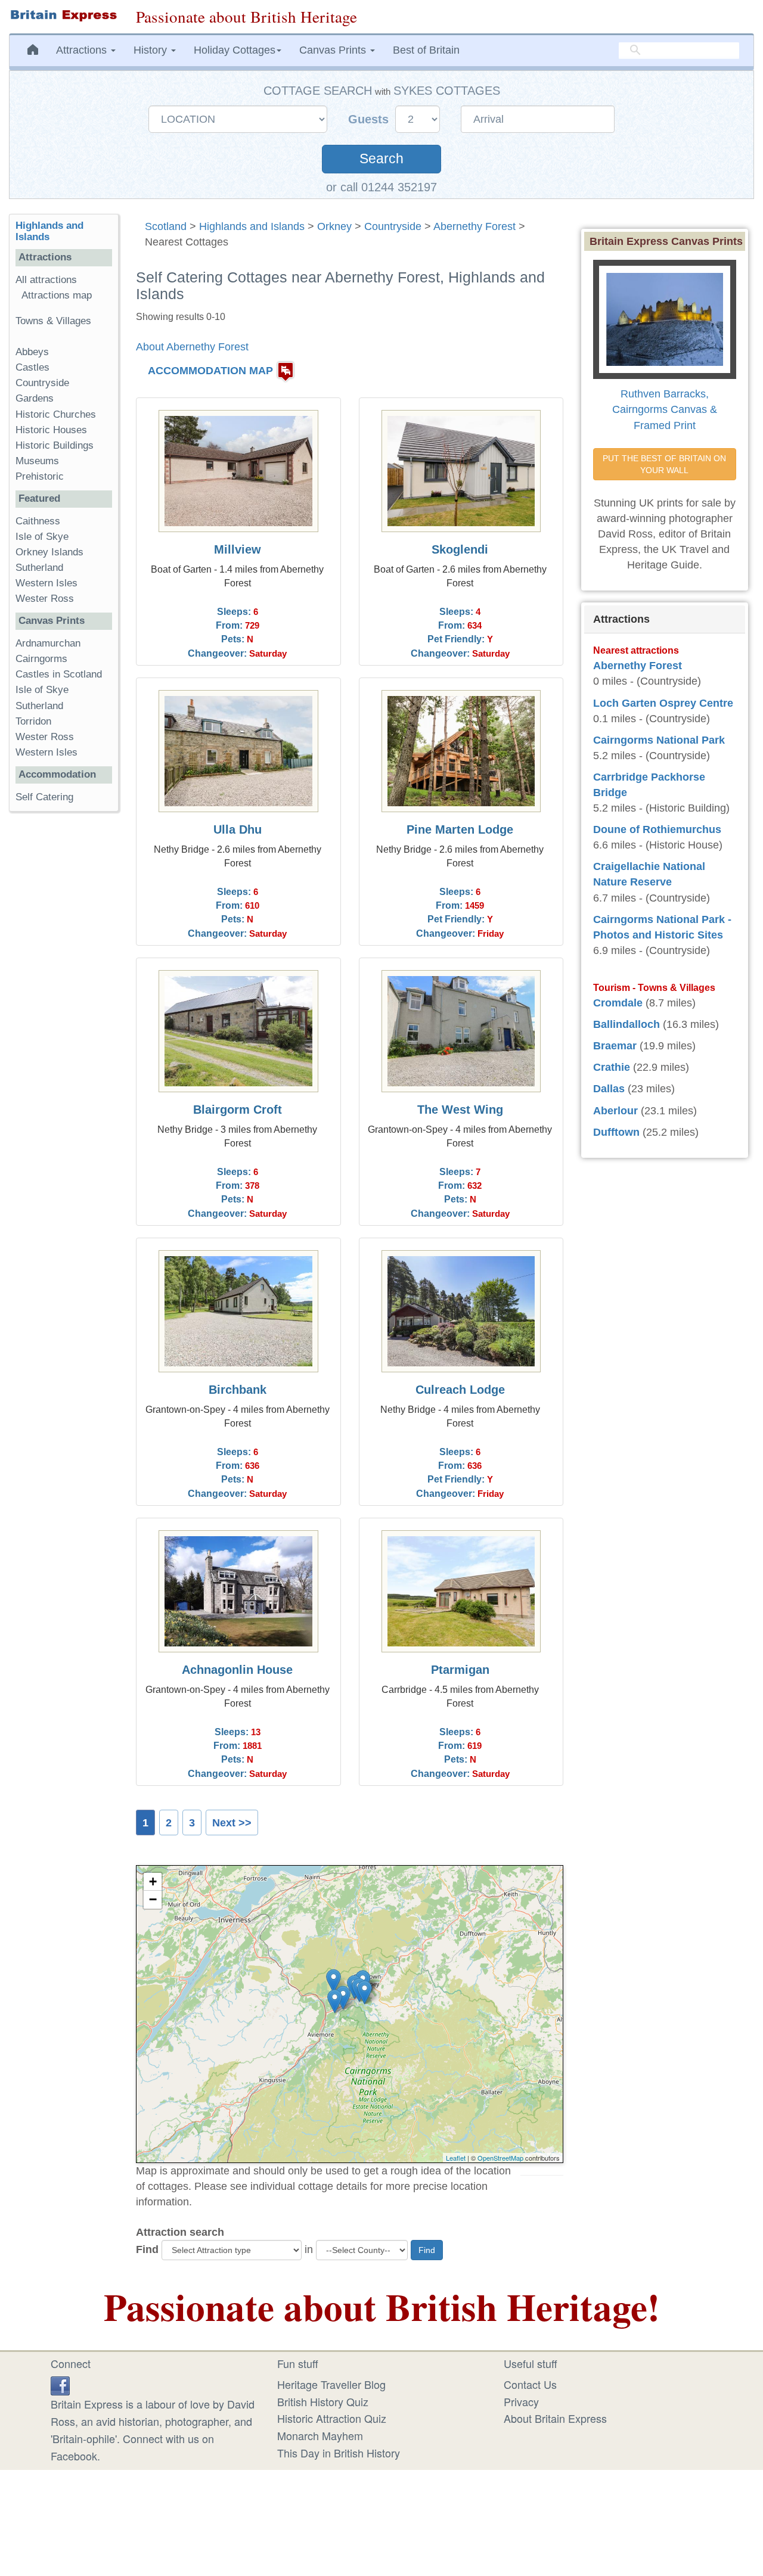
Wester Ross (45, 599)
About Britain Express (555, 2418)
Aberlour (615, 1111)
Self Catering (44, 797)
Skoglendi (460, 549)
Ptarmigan (460, 1670)
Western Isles (46, 583)
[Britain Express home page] (63, 15)
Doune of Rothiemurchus (657, 829)
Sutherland (39, 568)
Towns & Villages (53, 321)
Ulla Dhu (238, 829)
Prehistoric (40, 476)
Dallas (609, 1089)
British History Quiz (323, 2401)
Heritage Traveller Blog (331, 2384)
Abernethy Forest (474, 226)
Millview (238, 549)
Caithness (38, 521)
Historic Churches (56, 414)
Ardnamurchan (48, 643)
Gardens (35, 398)
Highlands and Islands (252, 226)
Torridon (33, 721)
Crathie (612, 1067)
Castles (32, 367)
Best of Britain (426, 50)
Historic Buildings (55, 445)
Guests (370, 119)
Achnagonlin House (237, 1670)
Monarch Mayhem (320, 2435)
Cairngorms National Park (659, 740)
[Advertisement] (64, 1005)
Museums (37, 461)
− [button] (153, 1899)
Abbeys (32, 352)
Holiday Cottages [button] (235, 50)
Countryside (393, 226)
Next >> (232, 1823)
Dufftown (616, 1132)
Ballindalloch (626, 1024)
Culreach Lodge (460, 1390)
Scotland (166, 226)
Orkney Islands (49, 552)
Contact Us (530, 2384)
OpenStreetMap (500, 2158)
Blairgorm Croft (238, 1110)
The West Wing (460, 1110)
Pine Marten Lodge (460, 829)
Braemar (615, 1046)
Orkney (334, 226)
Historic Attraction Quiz (332, 2418)
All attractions (46, 280)
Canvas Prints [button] (334, 50)
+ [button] (153, 1881)
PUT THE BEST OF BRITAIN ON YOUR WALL (666, 464)
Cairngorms (41, 659)
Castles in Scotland (59, 674)
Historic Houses (51, 430)
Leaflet (456, 2158)
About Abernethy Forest (192, 347)
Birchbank (238, 1390)
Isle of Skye (42, 537)
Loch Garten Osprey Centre (663, 703)
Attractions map (57, 295)
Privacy (521, 2401)
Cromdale (618, 1003)
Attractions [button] (83, 50)
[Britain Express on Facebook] (60, 2384)
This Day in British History (339, 2453)
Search (381, 159)
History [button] (152, 50)
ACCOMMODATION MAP (210, 371)
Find (147, 2249)
